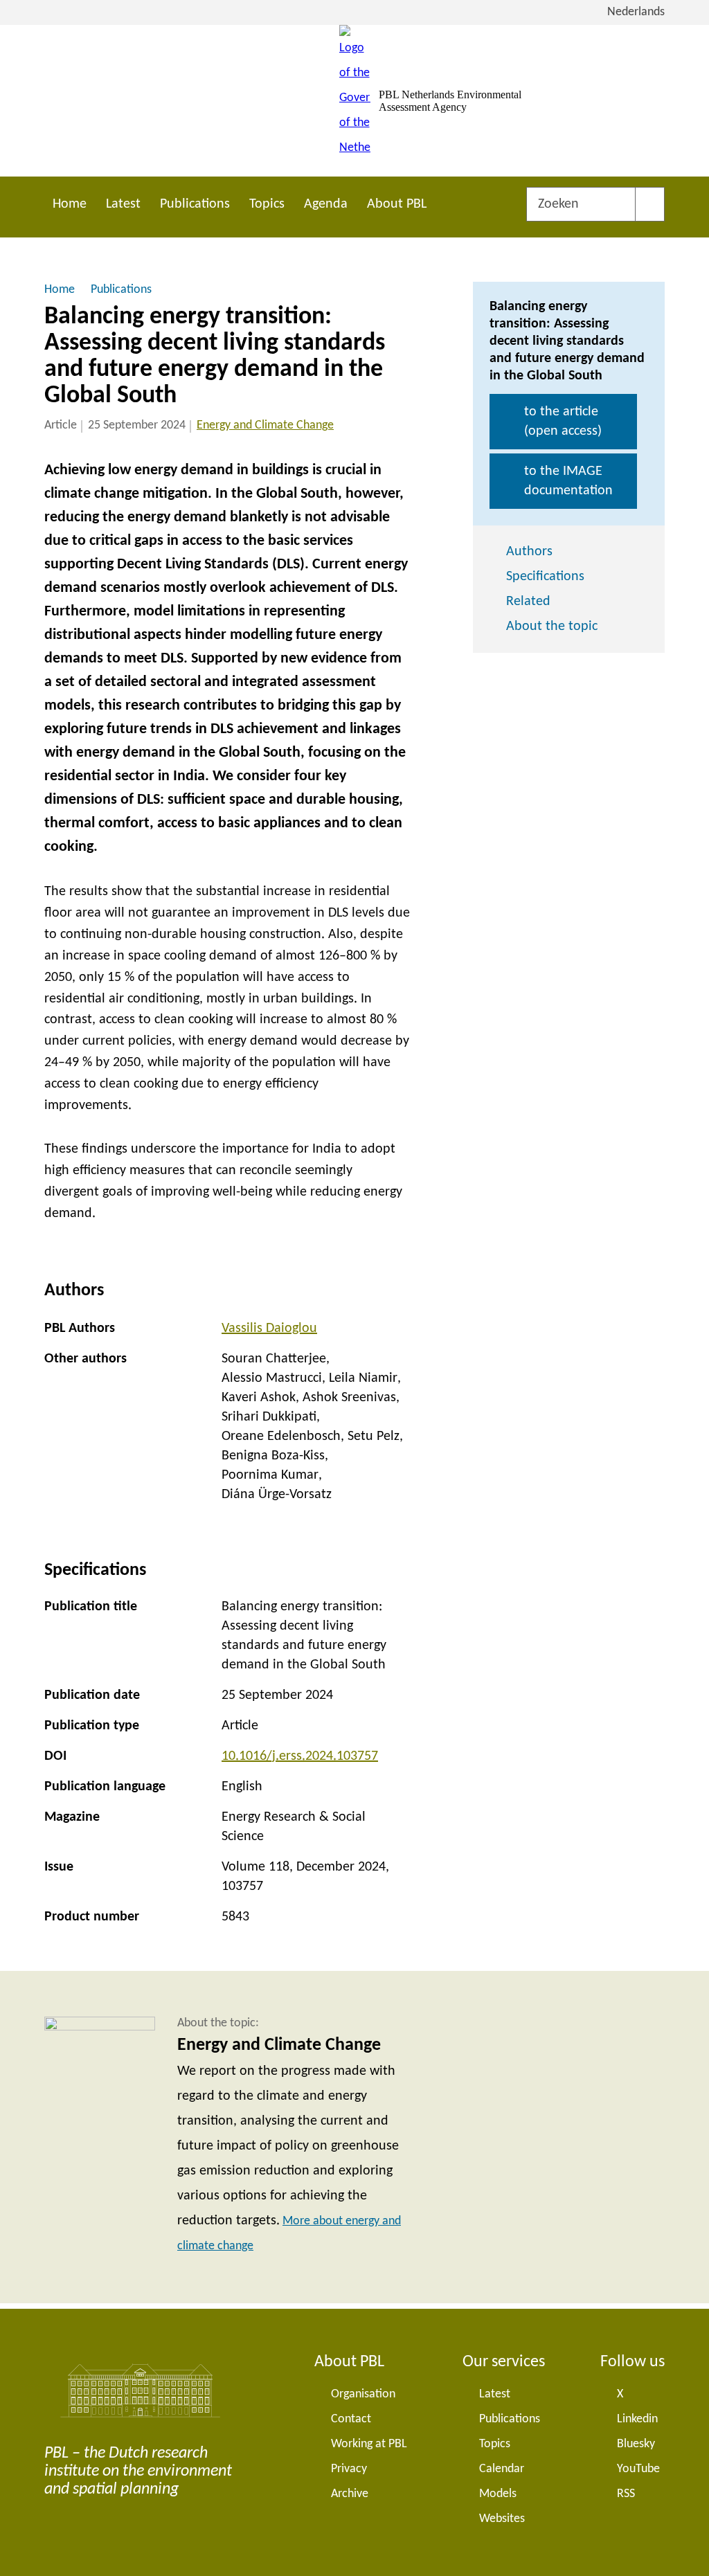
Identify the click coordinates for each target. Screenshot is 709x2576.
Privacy (349, 2469)
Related (528, 602)
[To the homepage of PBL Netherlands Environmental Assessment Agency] (355, 101)
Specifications (545, 577)
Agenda (326, 204)
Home (70, 204)
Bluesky (636, 2444)
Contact (351, 2419)
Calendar (502, 2469)
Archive (350, 2494)
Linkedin (637, 2419)
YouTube (638, 2469)
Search (650, 204)
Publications (195, 204)
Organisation (363, 2394)
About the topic (552, 627)
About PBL (397, 204)
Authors (529, 552)
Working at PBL (369, 2444)
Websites (502, 2519)
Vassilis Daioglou (269, 1328)
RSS (626, 2494)
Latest (123, 204)
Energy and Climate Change (265, 425)
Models (498, 2494)
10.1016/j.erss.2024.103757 (300, 1756)
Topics (267, 204)
